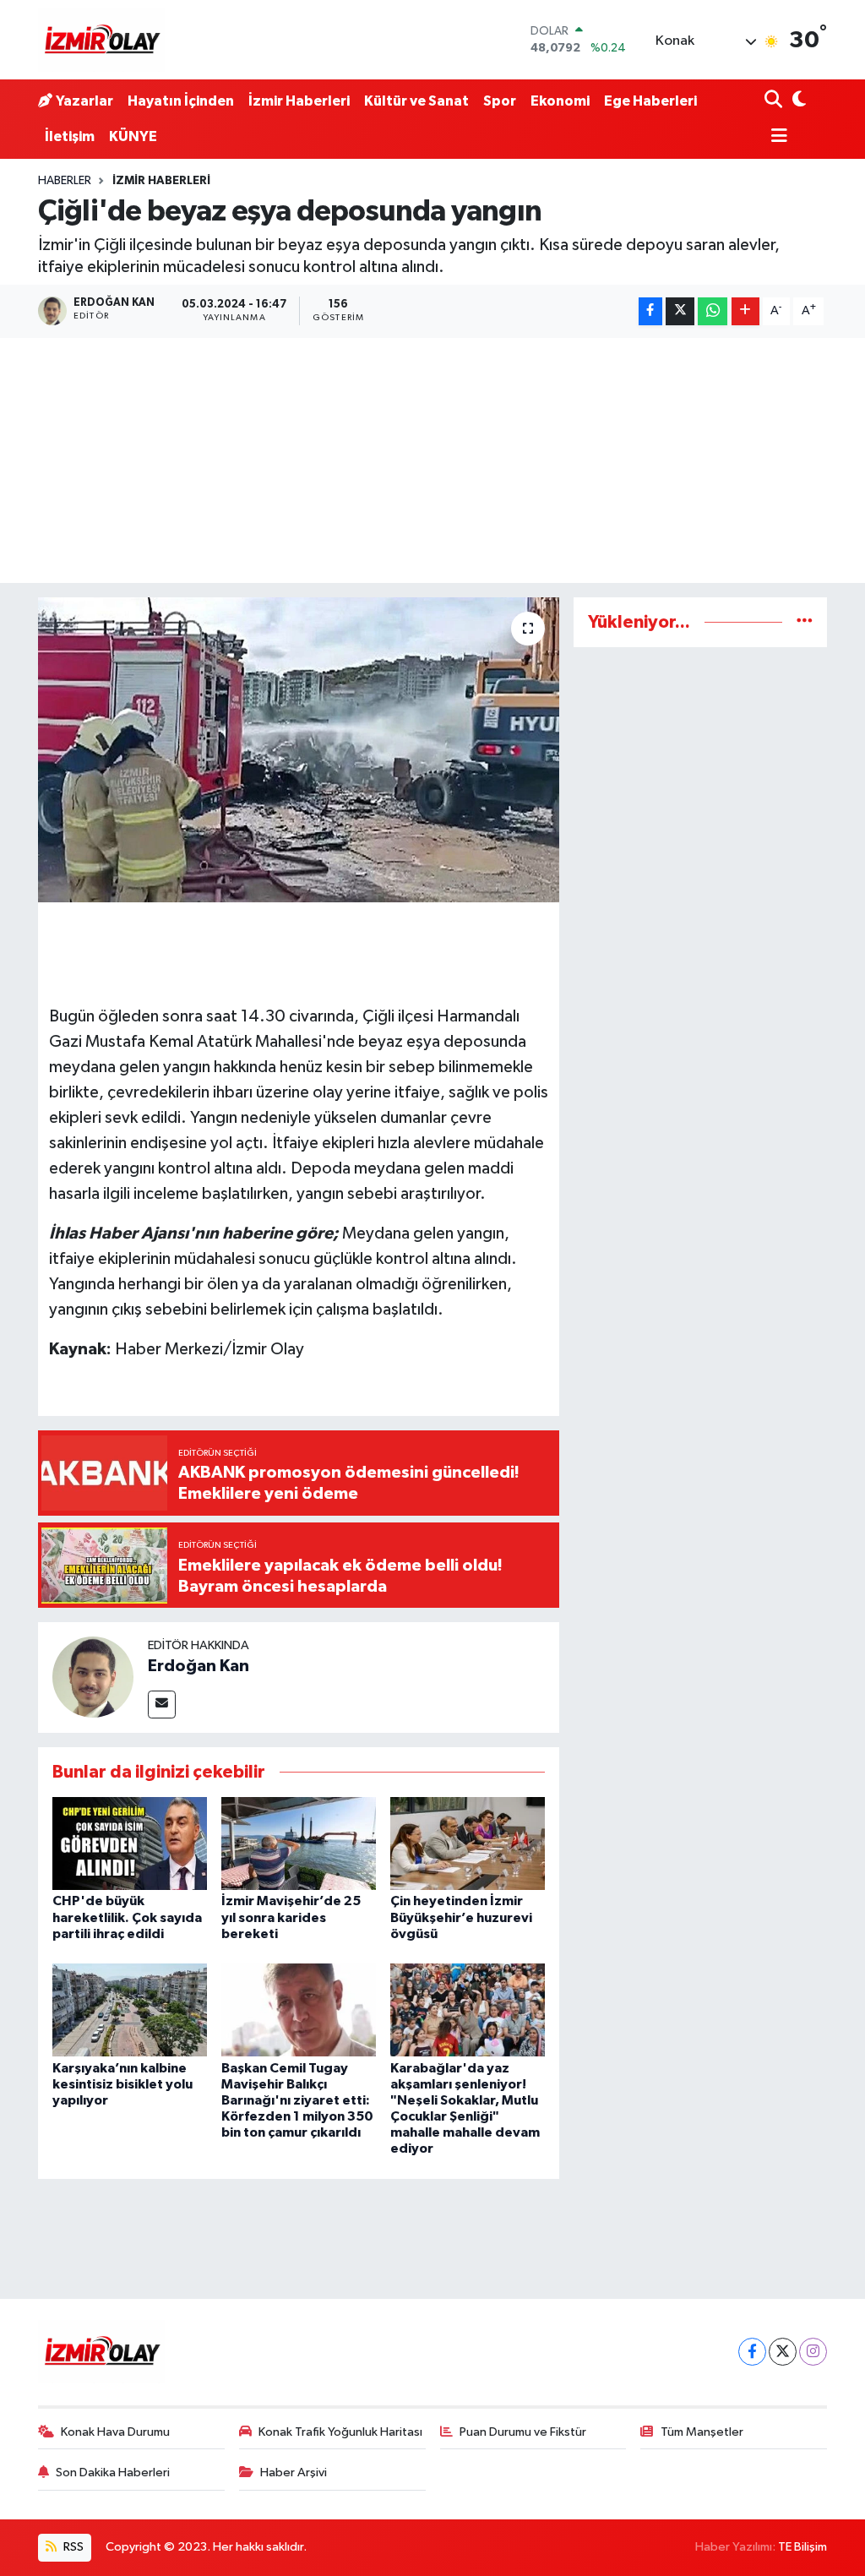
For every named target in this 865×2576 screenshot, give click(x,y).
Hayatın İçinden (181, 101)
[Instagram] (813, 2352)
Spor (500, 101)
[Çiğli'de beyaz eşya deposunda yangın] (299, 750)
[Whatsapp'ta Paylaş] (713, 311)
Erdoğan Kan (199, 1666)
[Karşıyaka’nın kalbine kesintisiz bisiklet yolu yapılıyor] (130, 2010)
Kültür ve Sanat (416, 101)
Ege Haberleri (650, 101)
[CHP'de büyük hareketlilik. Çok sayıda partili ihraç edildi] (130, 1843)
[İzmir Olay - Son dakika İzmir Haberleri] (101, 40)
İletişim (70, 136)
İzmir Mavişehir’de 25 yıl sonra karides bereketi (291, 1917)
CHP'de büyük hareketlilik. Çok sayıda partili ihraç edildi (127, 1917)
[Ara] (775, 101)
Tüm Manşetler (702, 2432)
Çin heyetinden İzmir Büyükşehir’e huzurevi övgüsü (461, 1917)
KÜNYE (133, 136)
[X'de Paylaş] (680, 311)
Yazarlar (84, 101)
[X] (783, 2352)
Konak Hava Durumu (115, 2432)
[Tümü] (805, 622)
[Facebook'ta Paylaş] (650, 311)
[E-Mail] (162, 1705)
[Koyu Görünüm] (798, 101)
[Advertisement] (432, 465)
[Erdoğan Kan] (93, 1677)
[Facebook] (752, 2352)
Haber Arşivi (294, 2473)
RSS (72, 2547)
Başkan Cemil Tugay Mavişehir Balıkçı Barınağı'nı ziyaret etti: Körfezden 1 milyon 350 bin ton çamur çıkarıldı (297, 2101)
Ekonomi (560, 101)
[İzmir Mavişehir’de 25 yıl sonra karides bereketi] (299, 1843)
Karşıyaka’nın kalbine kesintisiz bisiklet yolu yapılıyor (122, 2084)
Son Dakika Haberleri (113, 2473)
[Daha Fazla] (745, 311)
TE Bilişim (802, 2547)
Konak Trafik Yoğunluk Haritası (340, 2432)
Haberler (65, 181)
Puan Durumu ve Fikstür (523, 2432)
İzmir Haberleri (299, 101)
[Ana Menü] (776, 137)
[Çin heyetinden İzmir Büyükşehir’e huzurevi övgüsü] (468, 1843)
